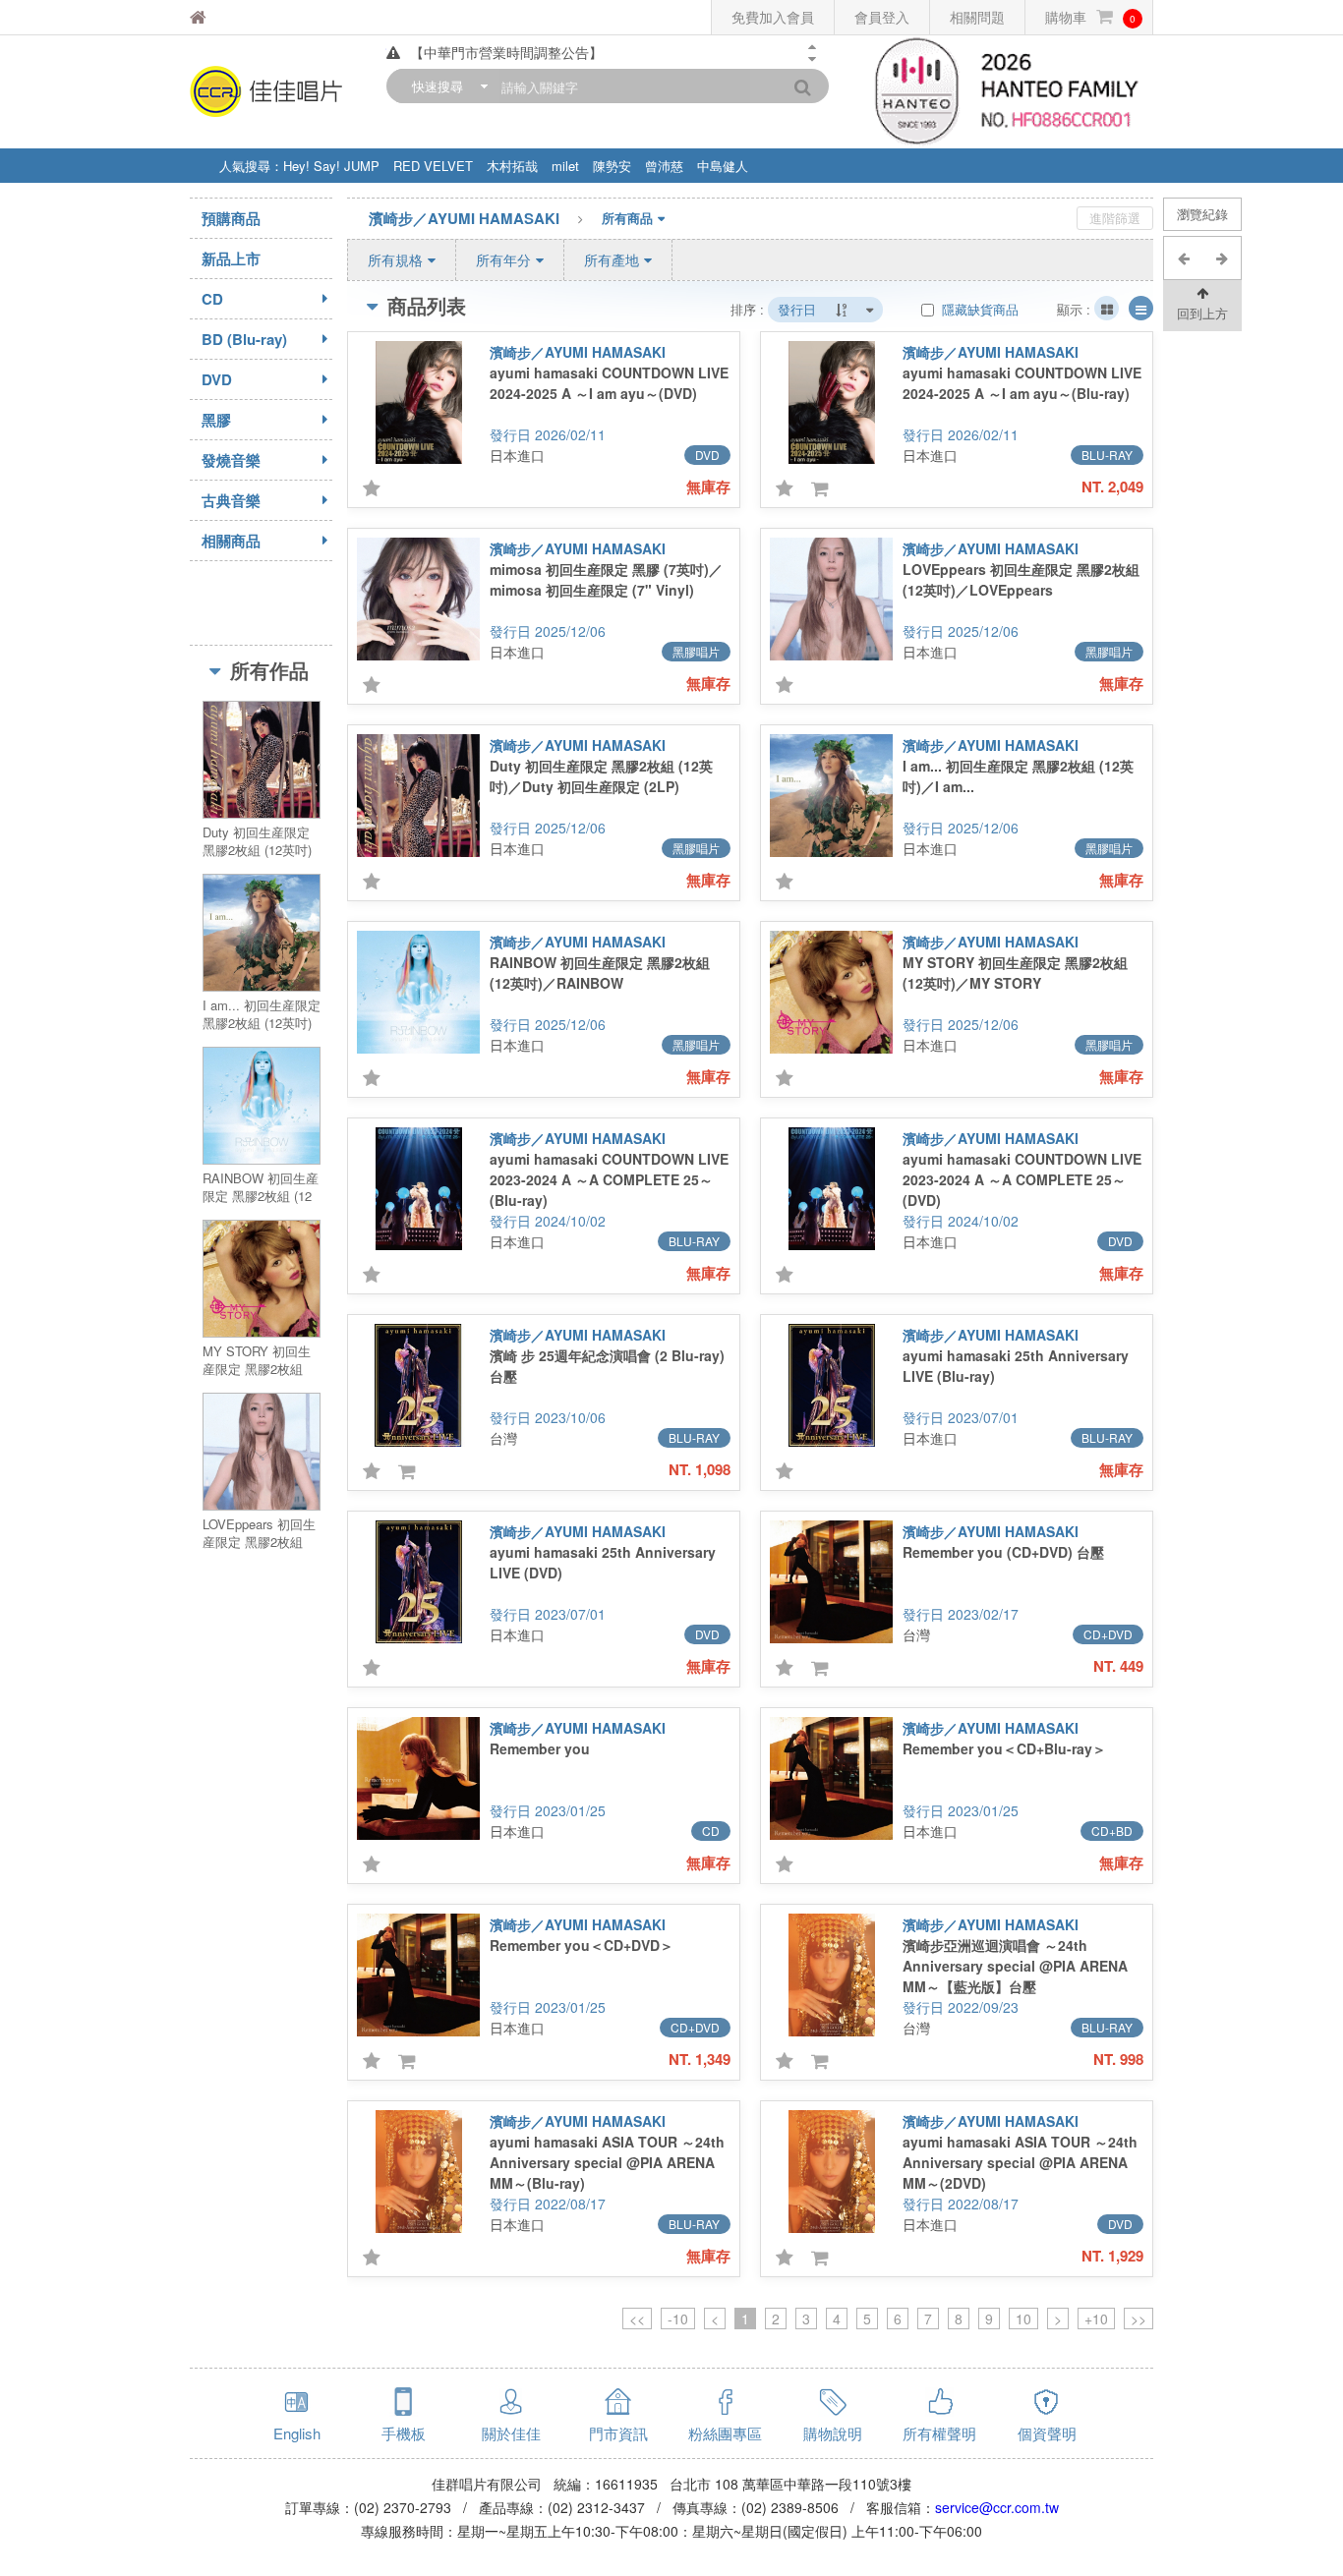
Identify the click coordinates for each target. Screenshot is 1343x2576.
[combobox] (445, 86)
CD (212, 299)
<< (637, 2318)
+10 (1096, 2318)
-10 (678, 2318)
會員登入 (882, 17)
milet (565, 166)
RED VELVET (433, 166)
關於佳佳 (511, 2433)
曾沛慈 (664, 166)
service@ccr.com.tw (997, 2507)
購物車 (1090, 17)
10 (1023, 2318)
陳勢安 (612, 166)
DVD (217, 379)
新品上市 (231, 258)
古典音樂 (231, 500)
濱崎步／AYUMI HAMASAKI (464, 218)
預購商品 (231, 218)
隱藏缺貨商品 (978, 309)
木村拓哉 (512, 166)
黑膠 (216, 420)
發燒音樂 (231, 460)
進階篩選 (1115, 218)
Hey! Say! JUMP (331, 166)
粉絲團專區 (725, 2433)
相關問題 (977, 17)
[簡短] (1107, 308)
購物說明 (833, 2433)
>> (1139, 2318)
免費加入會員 (773, 17)
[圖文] (1141, 308)
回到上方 (1202, 313)
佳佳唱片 (248, 17)
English (297, 2433)
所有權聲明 (939, 2433)
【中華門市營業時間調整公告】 (506, 52)
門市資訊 (618, 2433)
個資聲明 (1047, 2433)
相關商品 (231, 541)
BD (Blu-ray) (244, 339)
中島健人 (723, 166)
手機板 (404, 2433)
